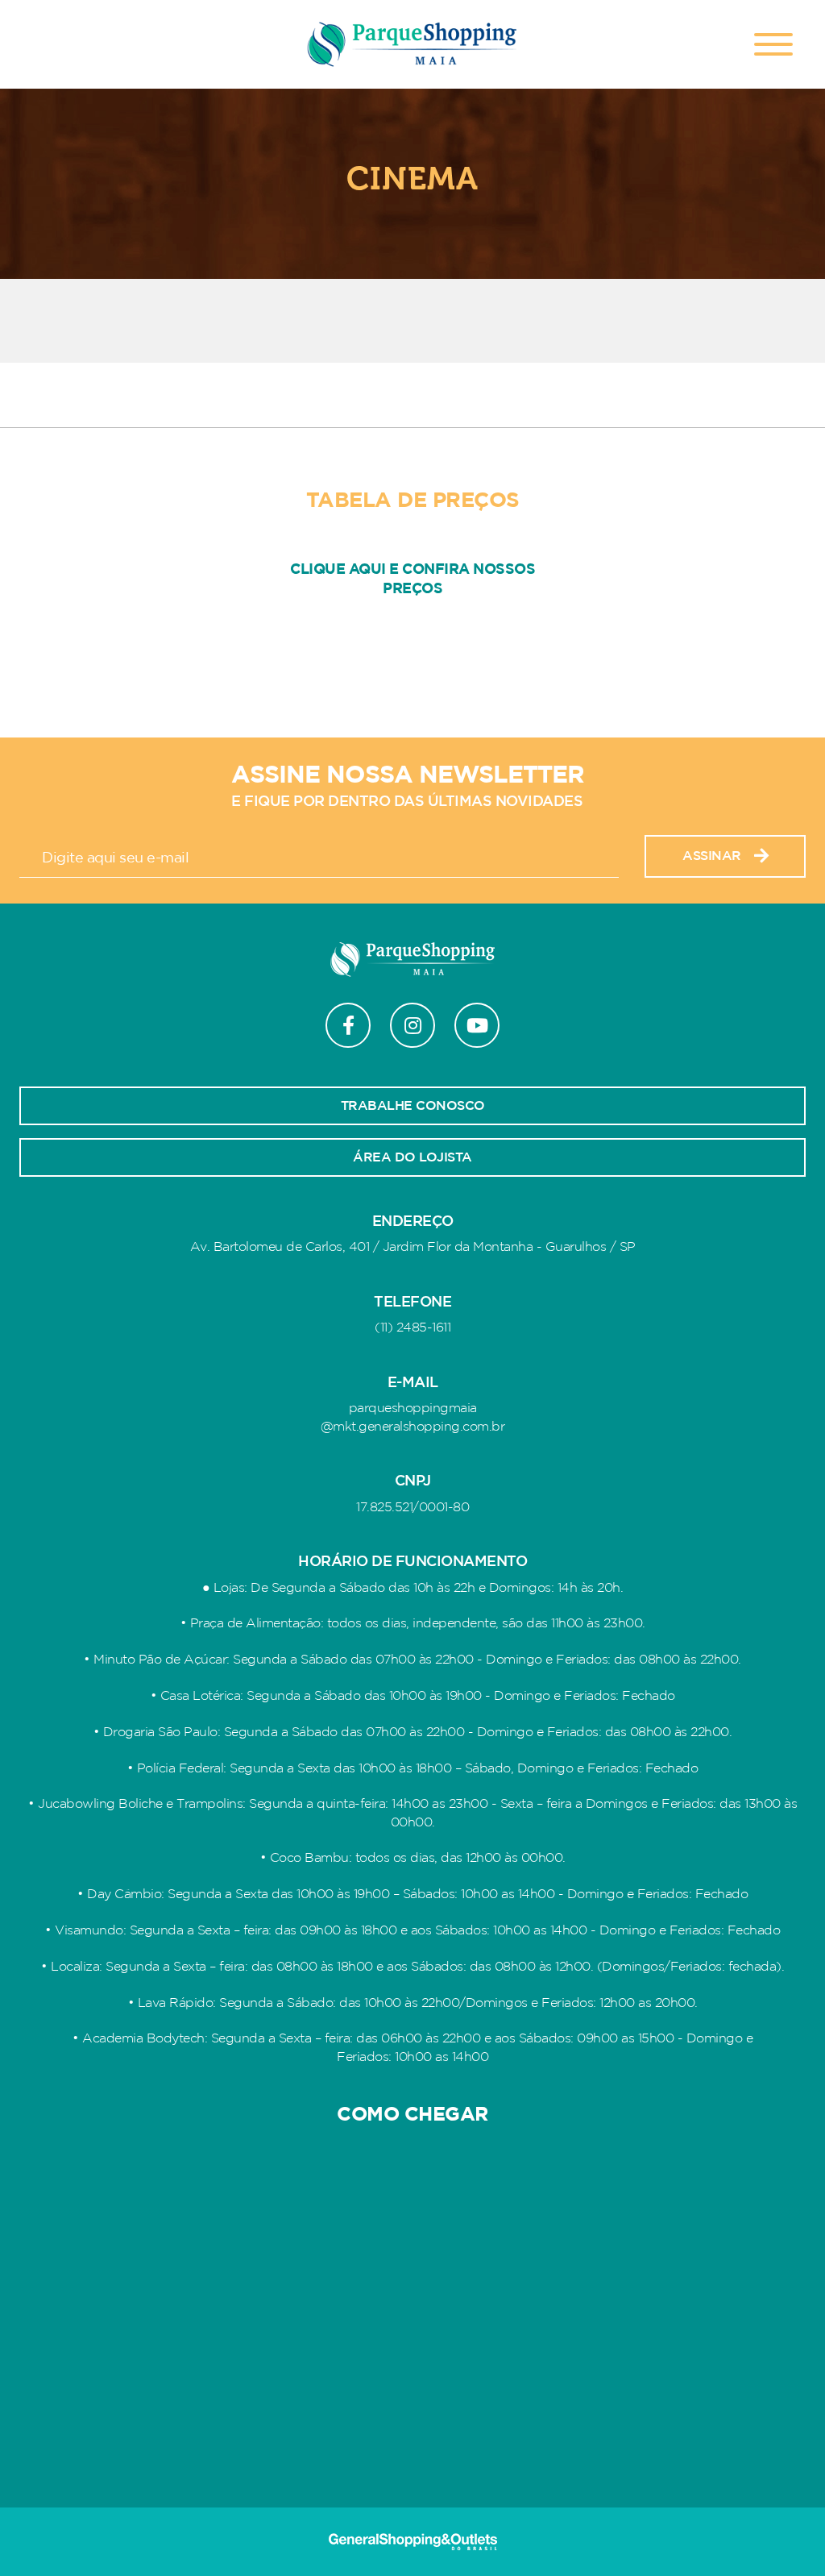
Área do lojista (412, 1157)
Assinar (712, 856)
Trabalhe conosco (413, 1106)
